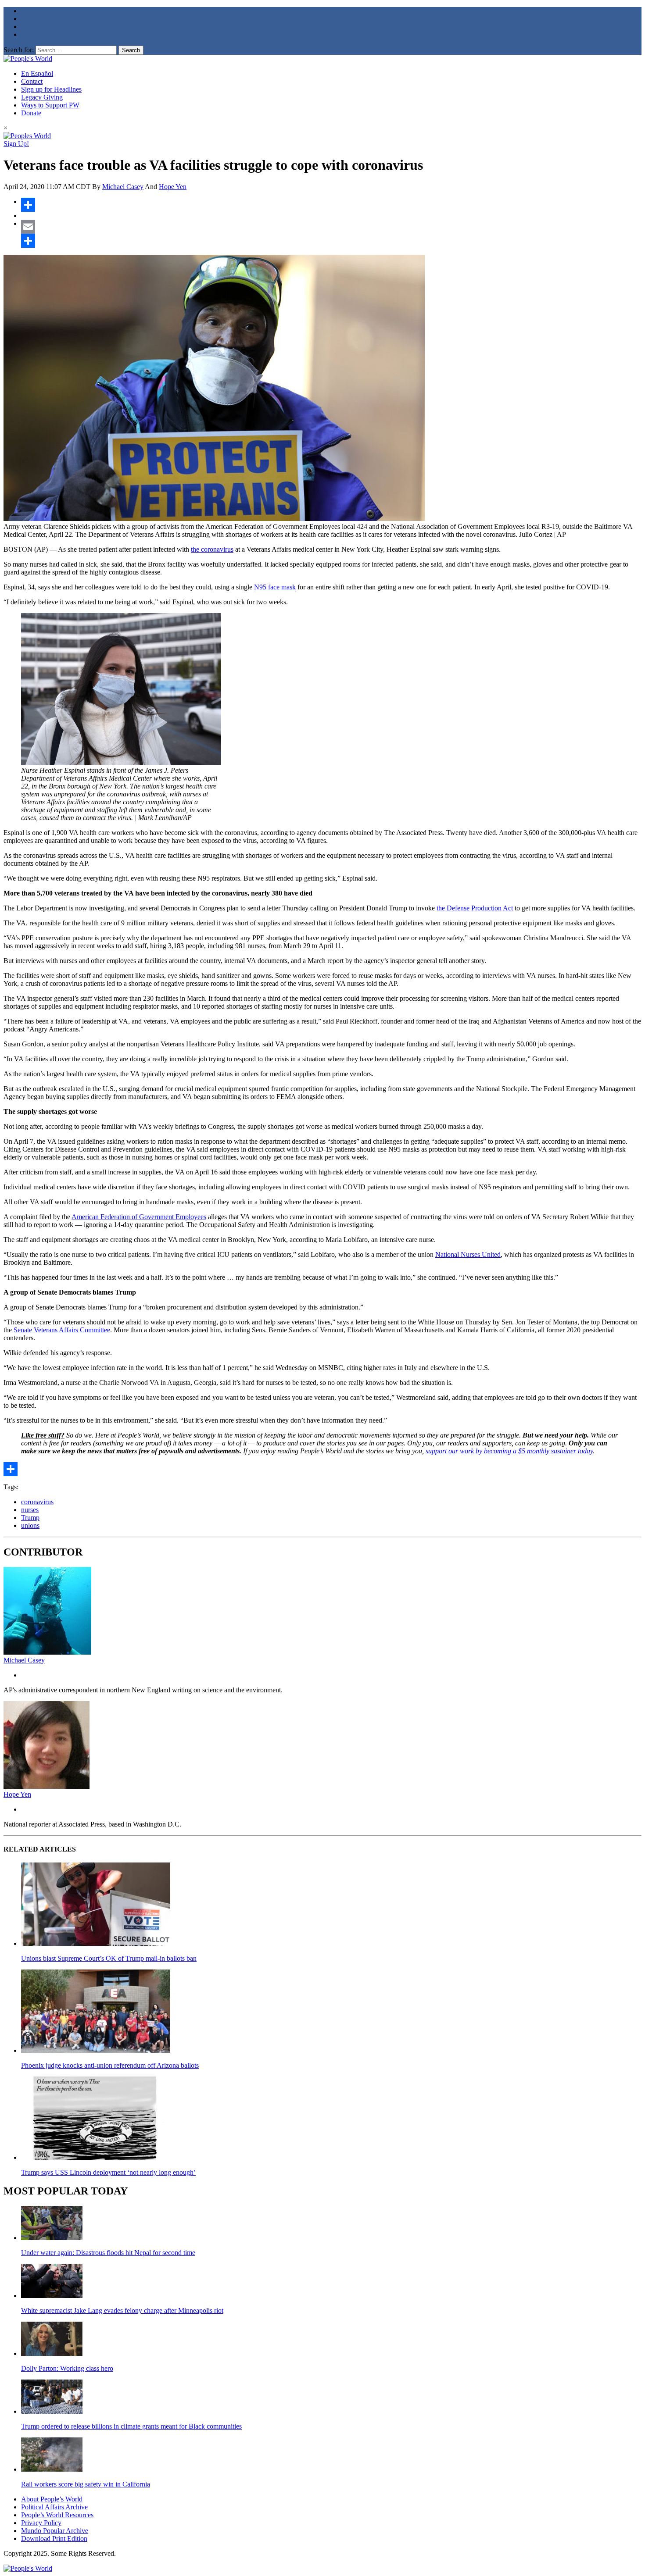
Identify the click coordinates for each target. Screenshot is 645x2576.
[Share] (331, 205)
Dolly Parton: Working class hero (67, 2368)
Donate (31, 113)
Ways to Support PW (50, 105)
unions (30, 1525)
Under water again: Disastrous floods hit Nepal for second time (108, 2253)
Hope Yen (173, 187)
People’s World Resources (57, 2515)
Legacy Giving (42, 97)
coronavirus (37, 1502)
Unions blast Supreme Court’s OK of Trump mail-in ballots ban (109, 1958)
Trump (30, 1518)
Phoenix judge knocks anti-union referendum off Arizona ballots (110, 2065)
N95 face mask (275, 587)
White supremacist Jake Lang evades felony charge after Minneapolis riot (122, 2310)
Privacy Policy (41, 2523)
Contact (32, 81)
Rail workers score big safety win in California (86, 2484)
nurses (30, 1510)
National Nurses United (468, 1254)
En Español (37, 73)
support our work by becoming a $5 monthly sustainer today (509, 1451)
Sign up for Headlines (51, 89)
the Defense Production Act (475, 908)
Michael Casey (123, 187)
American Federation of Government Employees (139, 1217)
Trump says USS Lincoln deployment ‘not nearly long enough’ (108, 2172)
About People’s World (52, 2499)
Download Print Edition (54, 2539)
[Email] (331, 227)
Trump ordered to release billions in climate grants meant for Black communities (131, 2426)
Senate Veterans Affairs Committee (62, 1330)
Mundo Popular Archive (55, 2531)
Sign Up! (16, 144)
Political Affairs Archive (54, 2507)
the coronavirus (212, 549)
